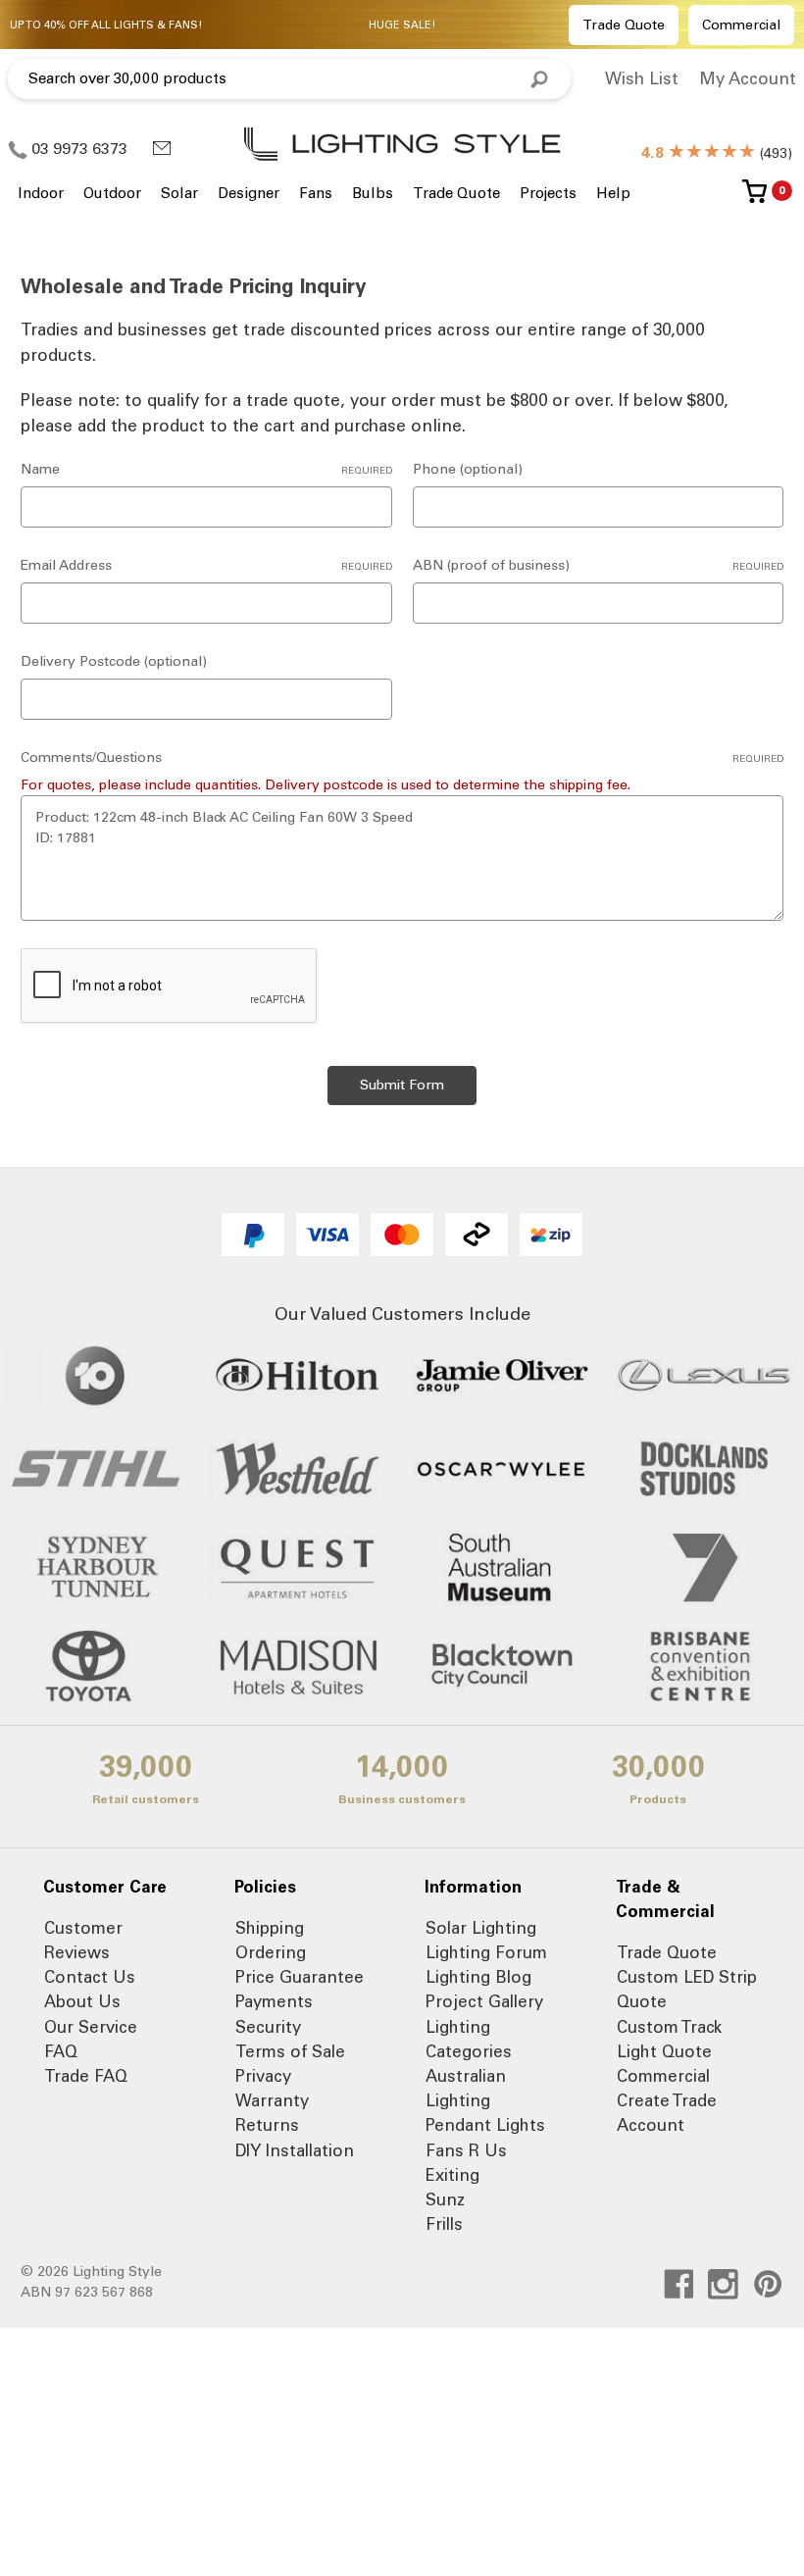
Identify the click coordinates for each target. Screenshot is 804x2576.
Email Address (206, 565)
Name (206, 469)
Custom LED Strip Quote (687, 1989)
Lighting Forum (486, 1952)
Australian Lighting (466, 2088)
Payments (274, 2001)
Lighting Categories (469, 2039)
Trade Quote (624, 25)
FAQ (61, 2051)
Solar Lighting (481, 1928)
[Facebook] (679, 2284)
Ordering (271, 1952)
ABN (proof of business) (599, 565)
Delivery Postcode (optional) (114, 661)
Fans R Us (466, 2150)
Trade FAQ (86, 2076)
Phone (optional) (468, 469)
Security (268, 2027)
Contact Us (90, 1977)
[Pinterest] (768, 2284)
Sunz (445, 2199)
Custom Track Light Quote (669, 2039)
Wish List (642, 78)
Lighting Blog (478, 1977)
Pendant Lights (485, 2125)
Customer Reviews (83, 1940)
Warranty (272, 2100)
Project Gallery (484, 2001)
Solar (179, 193)
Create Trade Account (667, 2113)
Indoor (41, 193)
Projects (548, 193)
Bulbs (373, 193)
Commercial (741, 25)
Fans (316, 193)
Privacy (263, 2076)
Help (613, 193)
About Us (82, 2001)
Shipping (270, 1928)
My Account (748, 78)
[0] (754, 199)
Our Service (91, 2027)
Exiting (452, 2175)
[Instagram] (723, 2284)
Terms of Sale (290, 2051)
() (717, 153)
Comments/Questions (402, 758)
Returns (267, 2125)
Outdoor (112, 193)
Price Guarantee (300, 1977)
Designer (249, 193)
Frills (444, 2224)
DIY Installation (295, 2150)
